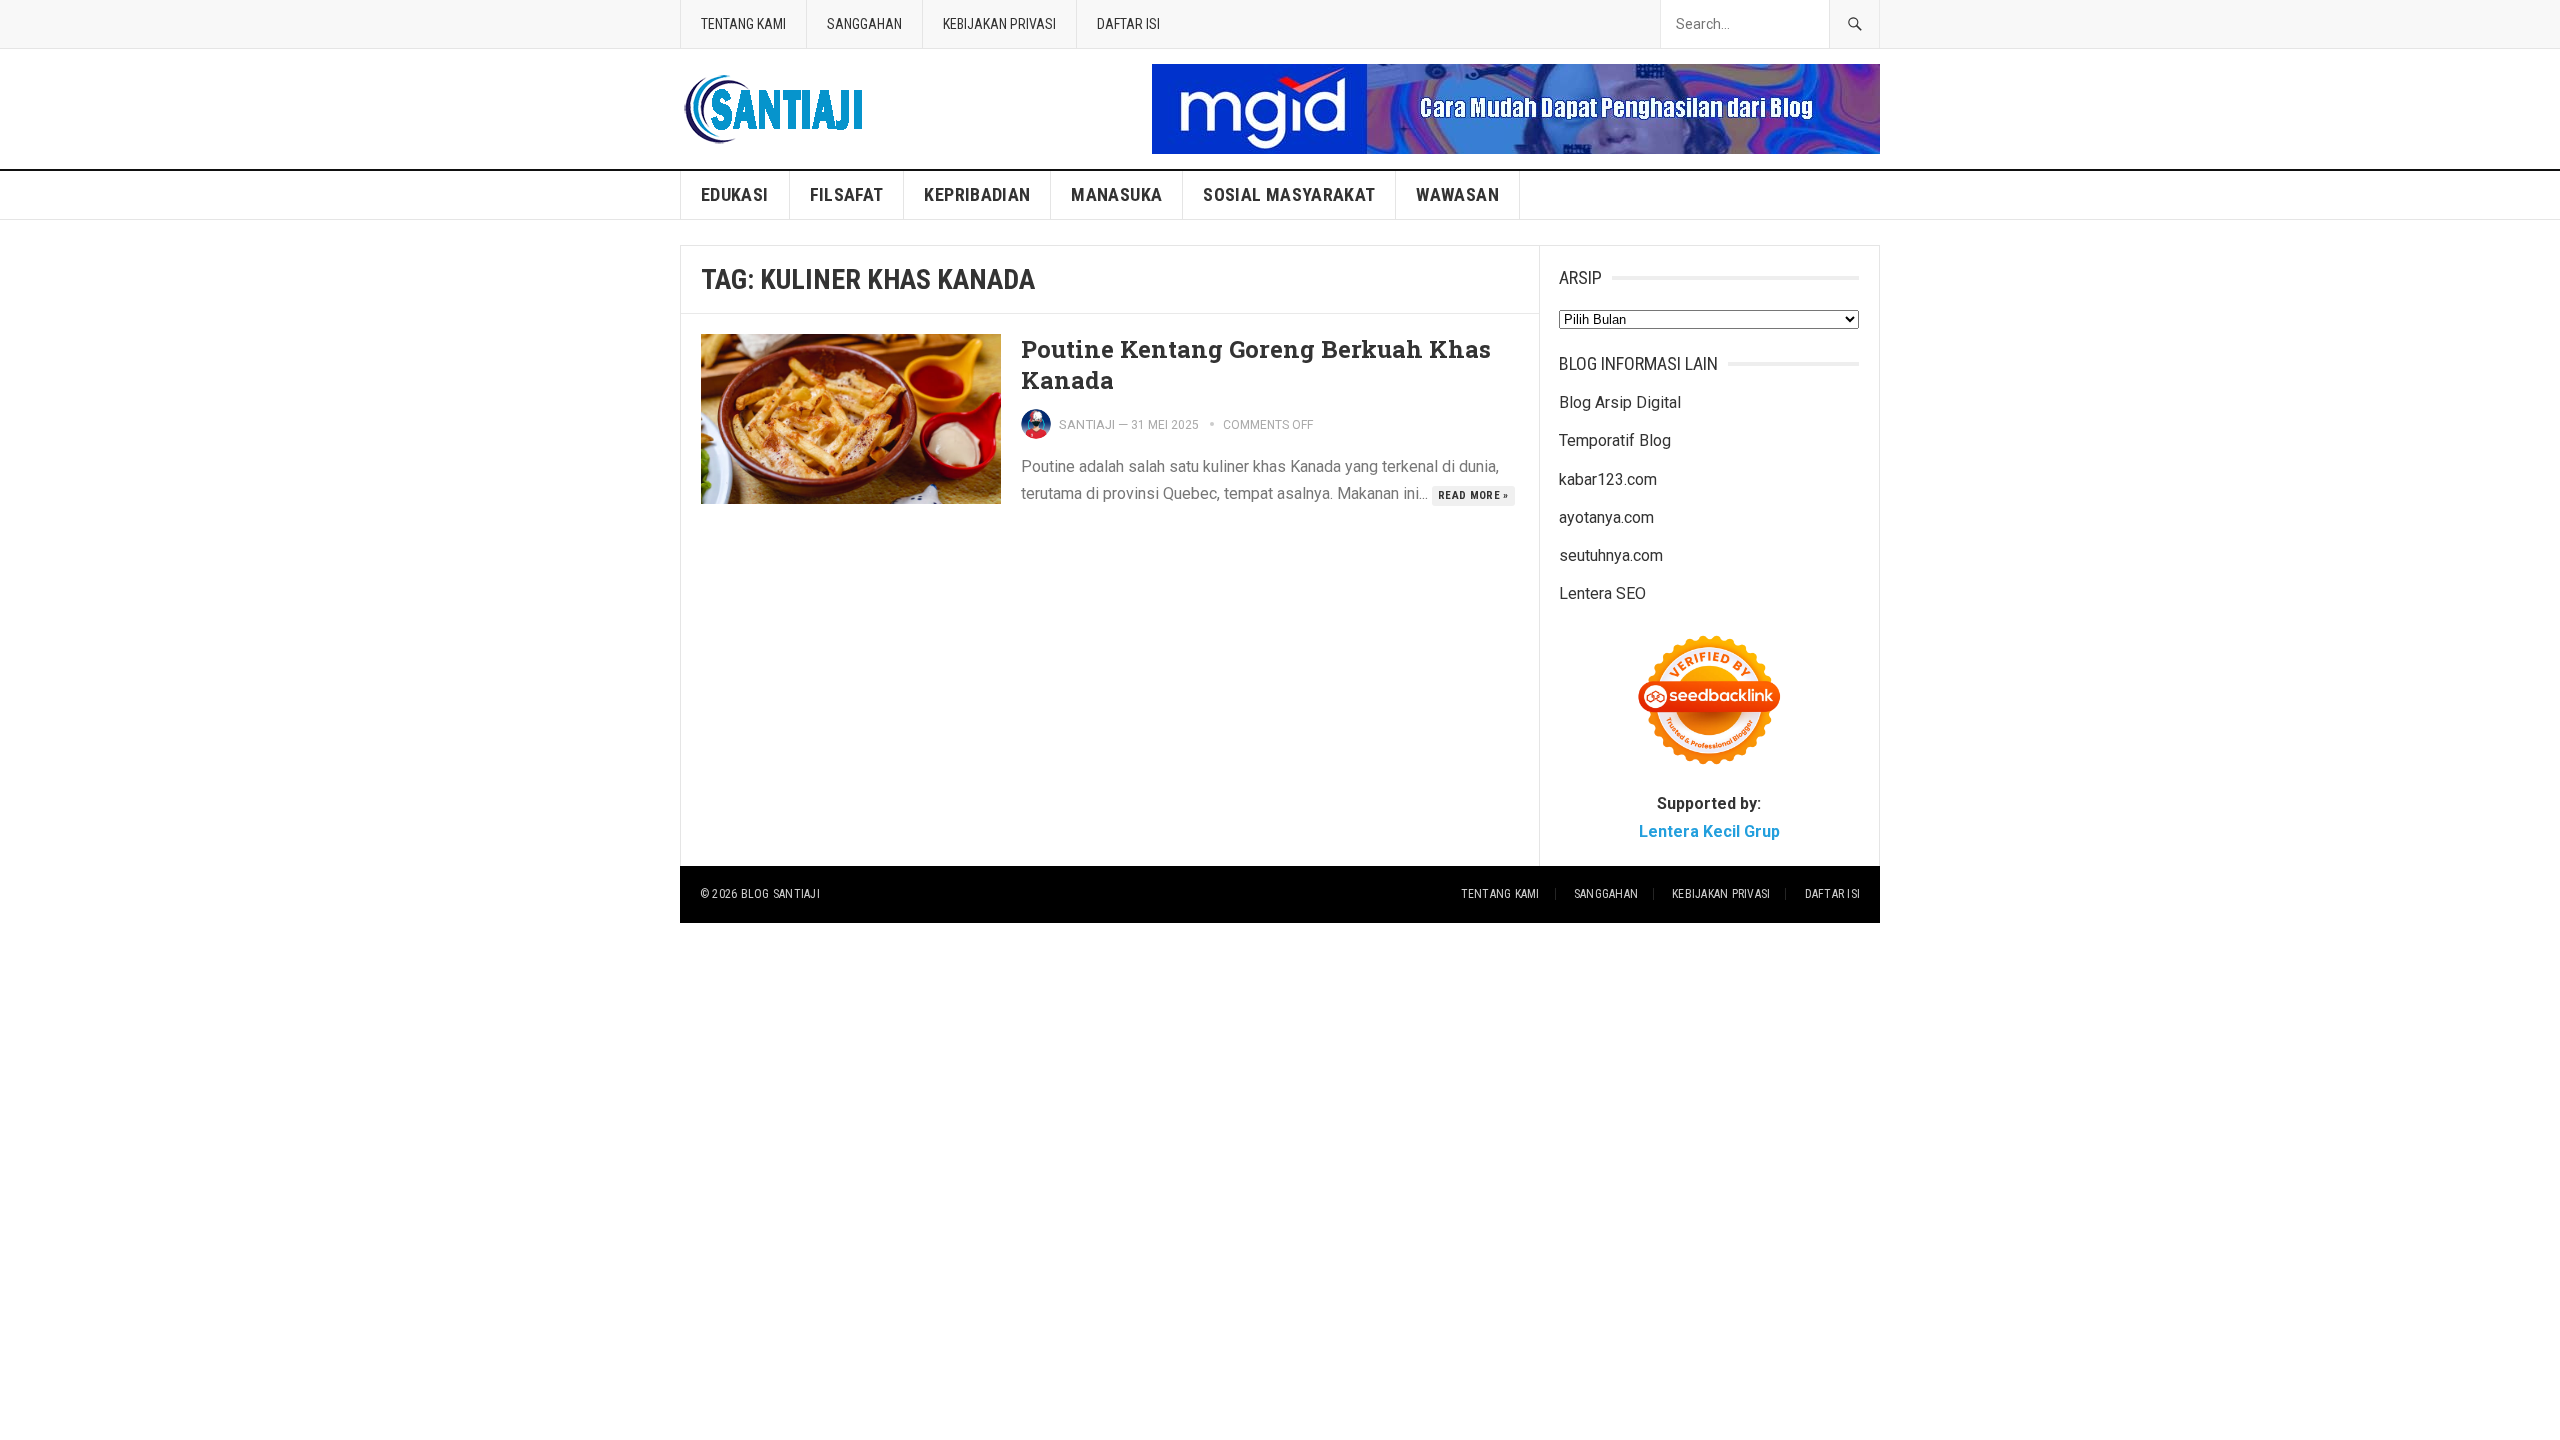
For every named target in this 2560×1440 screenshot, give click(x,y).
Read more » (1473, 495)
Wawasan (1457, 194)
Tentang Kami (743, 24)
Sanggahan (864, 24)
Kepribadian (977, 194)
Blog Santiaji (780, 894)
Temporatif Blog (1615, 440)
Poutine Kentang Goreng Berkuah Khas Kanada (1256, 364)
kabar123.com (1608, 479)
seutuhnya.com (1611, 555)
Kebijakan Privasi (999, 24)
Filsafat (847, 194)
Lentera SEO (1602, 593)
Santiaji (1087, 424)
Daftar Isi (1128, 24)
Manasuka (1116, 194)
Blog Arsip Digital (1620, 402)
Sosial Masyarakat (1289, 194)
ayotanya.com (1606, 517)
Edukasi (735, 194)
